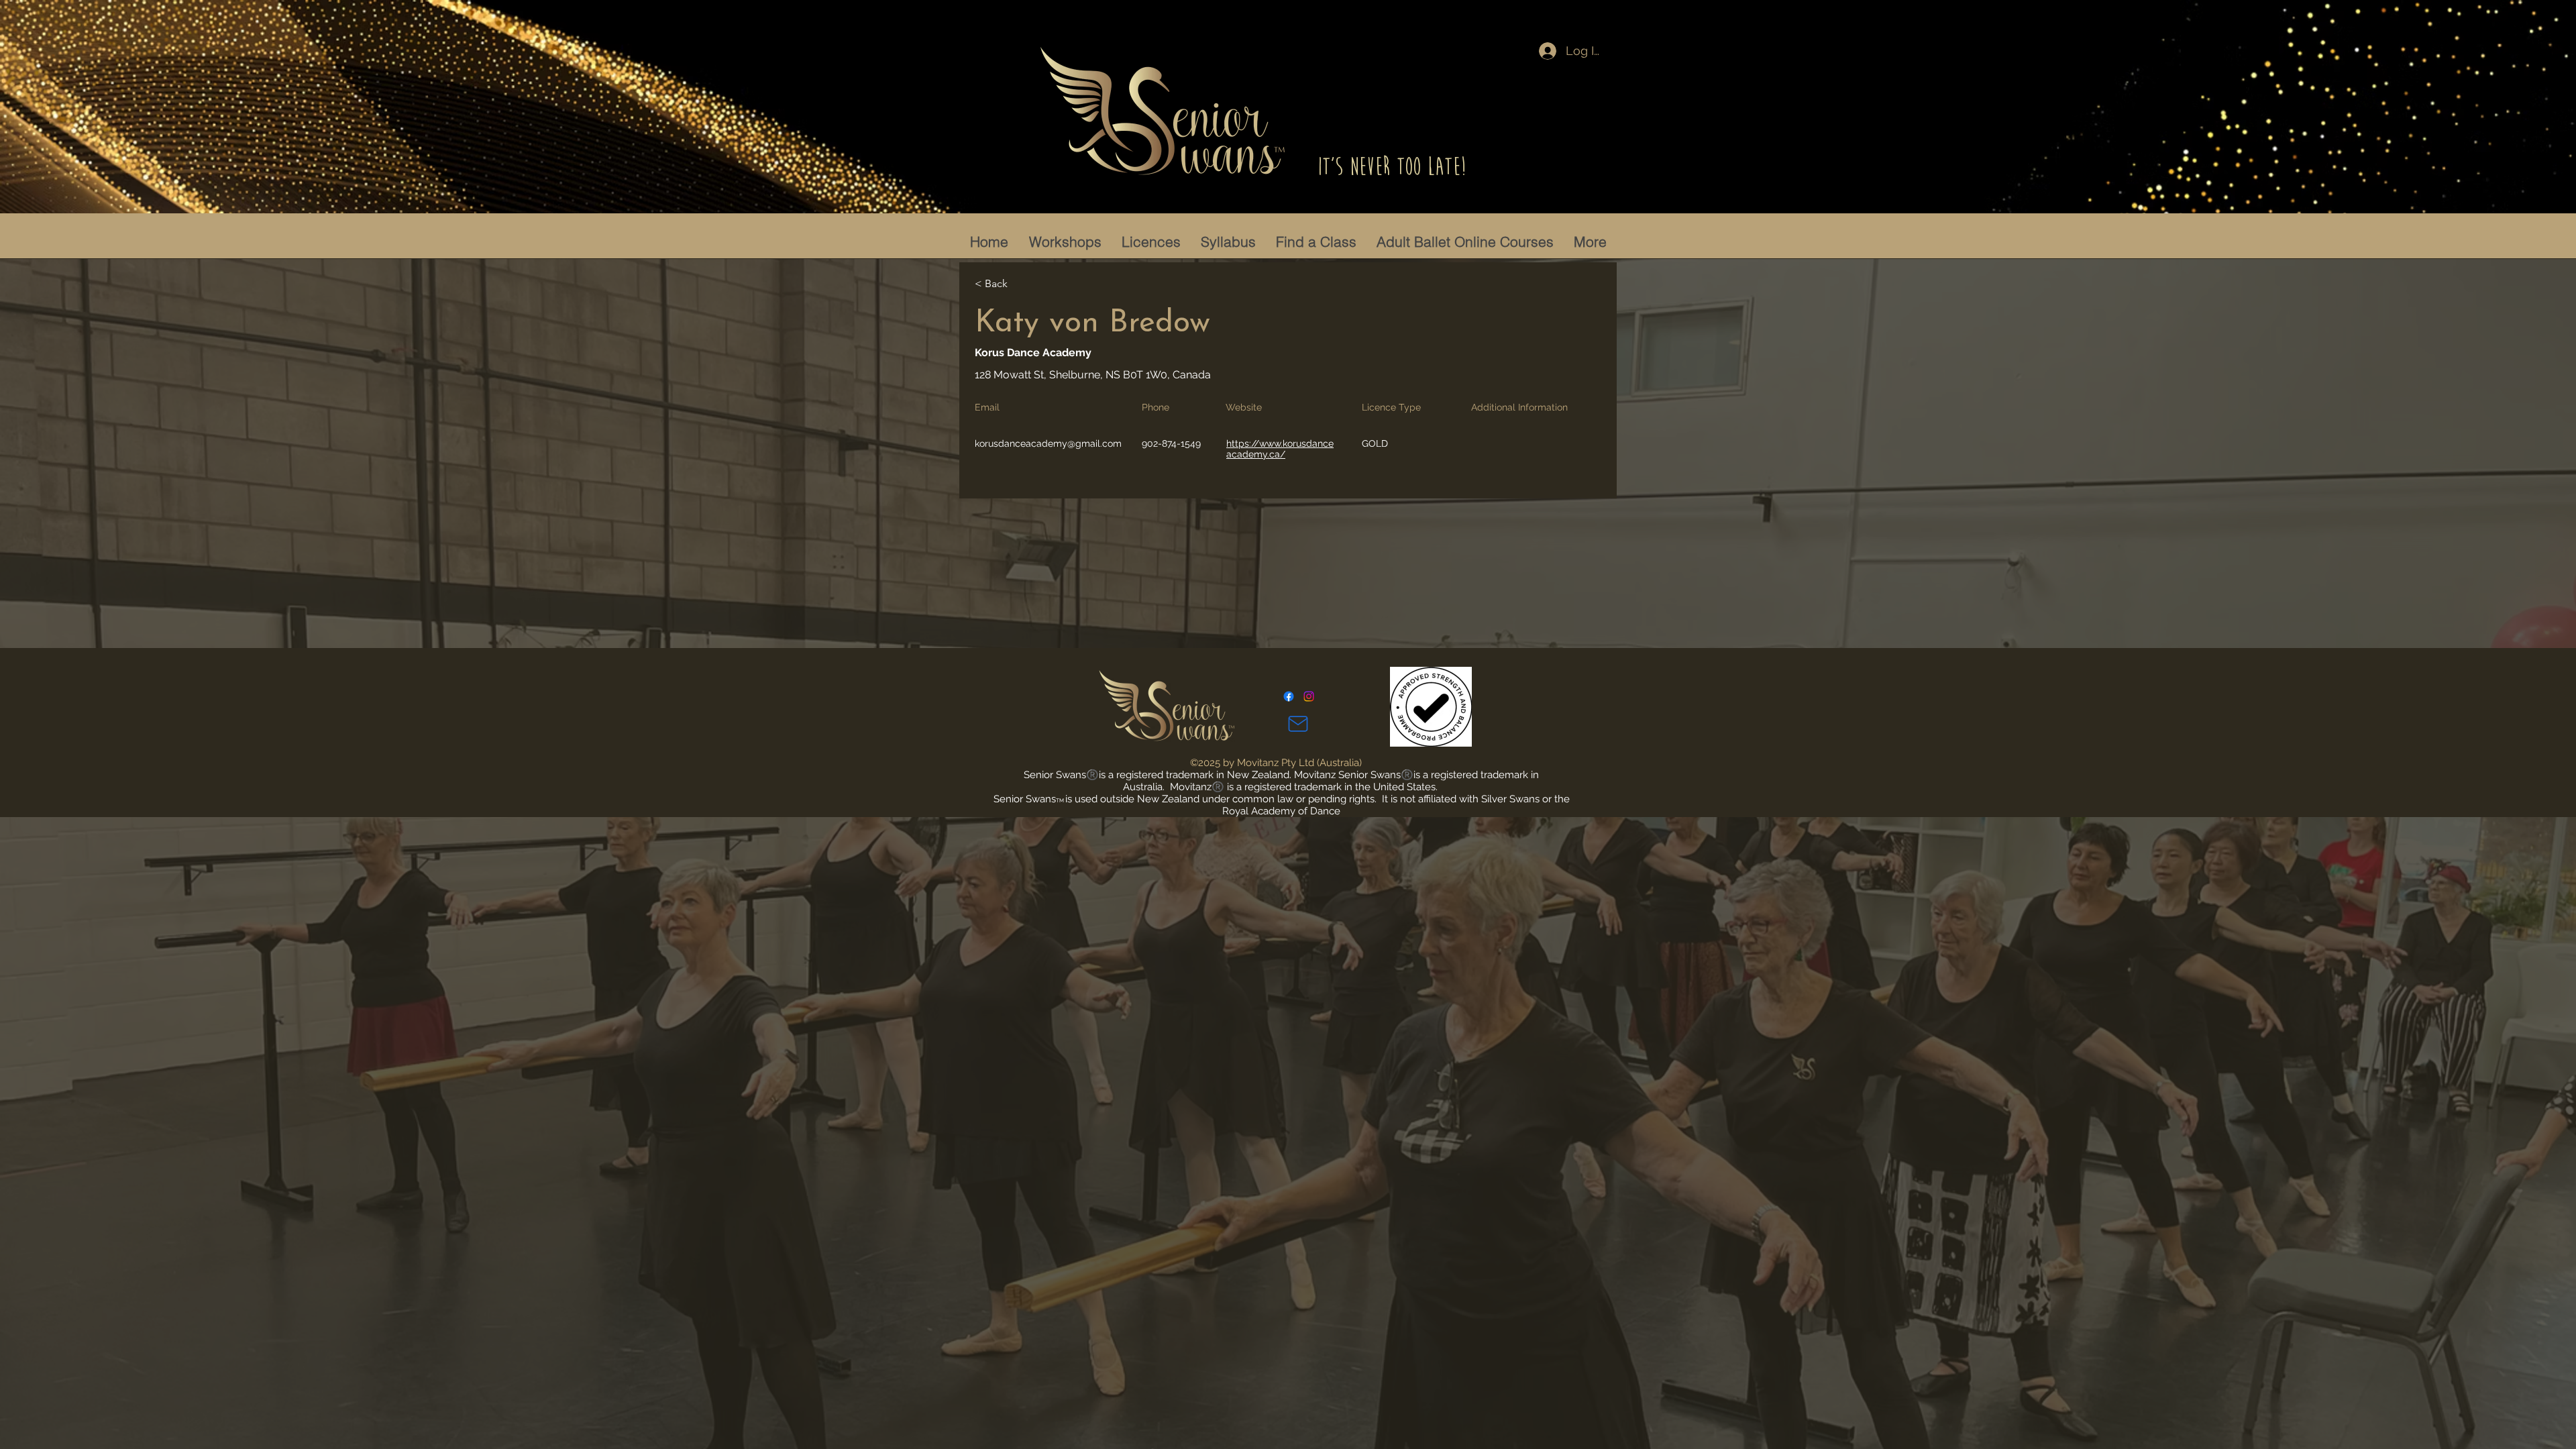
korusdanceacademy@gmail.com (1048, 443)
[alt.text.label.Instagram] (1309, 696)
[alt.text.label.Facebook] (1289, 696)
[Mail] (1298, 724)
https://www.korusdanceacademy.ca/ (1280, 449)
